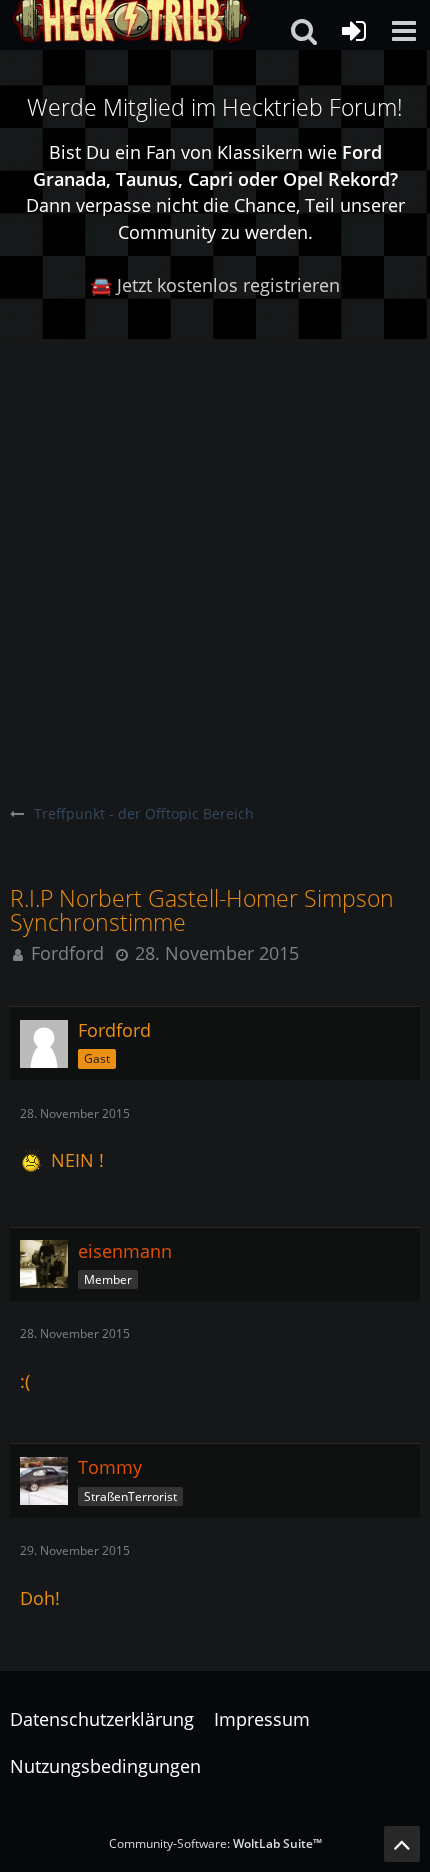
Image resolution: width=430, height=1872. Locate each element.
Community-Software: (215, 1843)
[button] (404, 31)
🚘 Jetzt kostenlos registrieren (215, 285)
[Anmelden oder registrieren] (354, 31)
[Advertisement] (215, 564)
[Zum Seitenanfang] (402, 1844)
